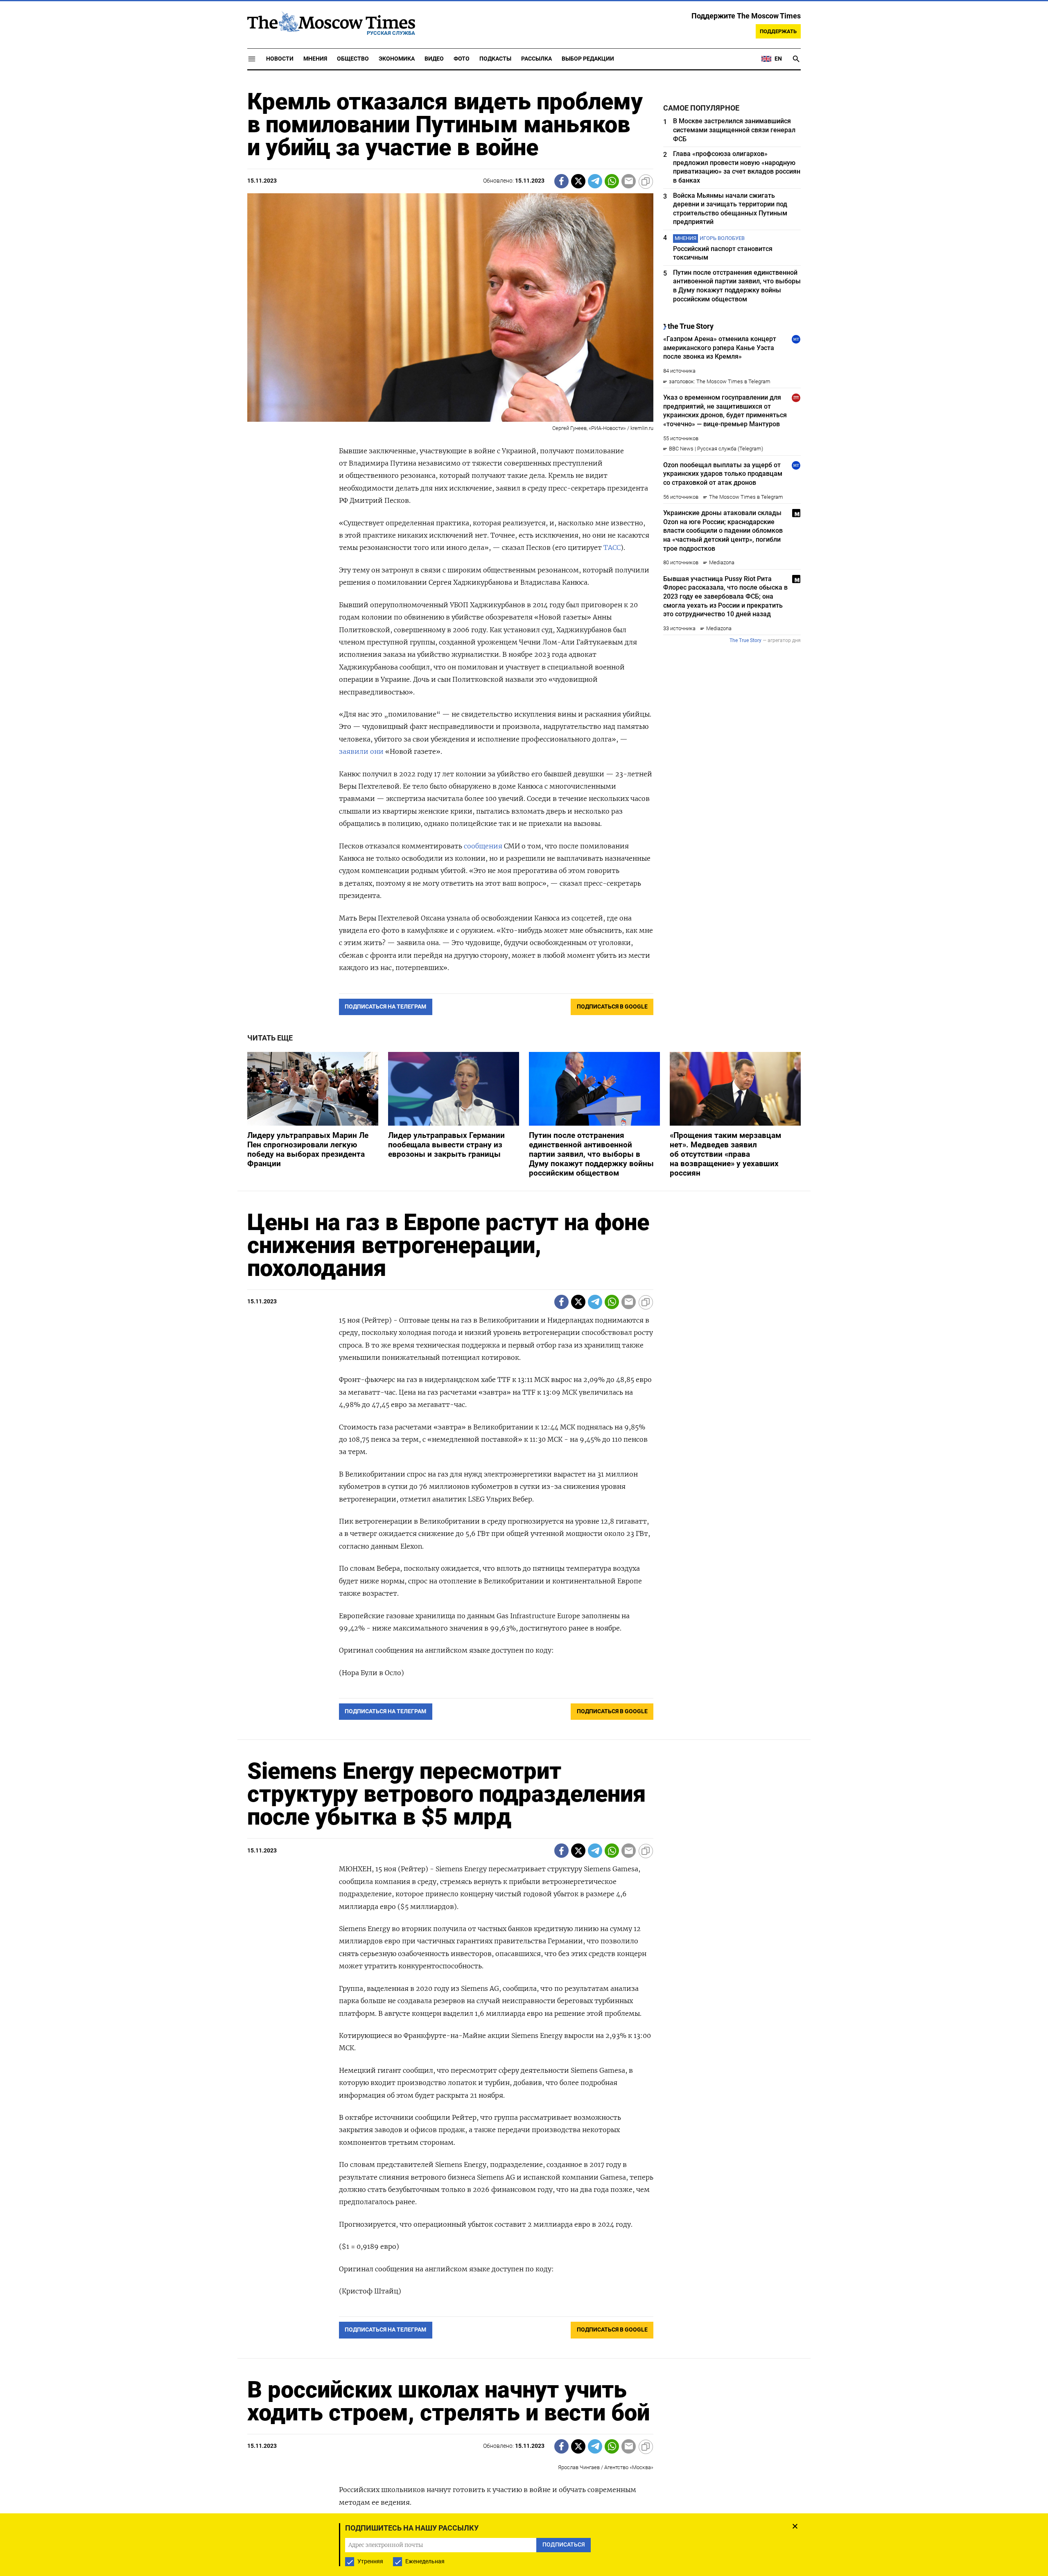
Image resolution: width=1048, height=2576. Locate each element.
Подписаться (524, 1336)
